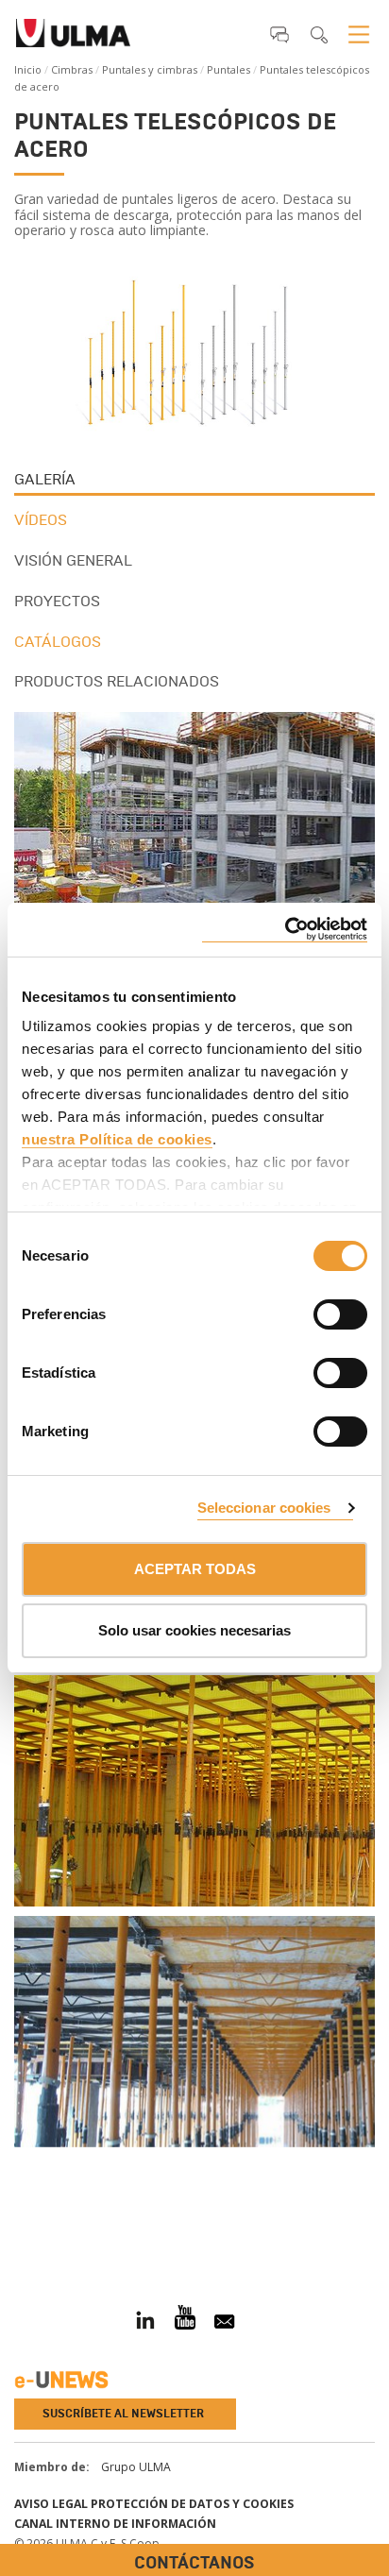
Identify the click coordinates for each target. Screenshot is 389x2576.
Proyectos (57, 601)
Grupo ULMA (136, 2467)
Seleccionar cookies (264, 1508)
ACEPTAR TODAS (195, 1569)
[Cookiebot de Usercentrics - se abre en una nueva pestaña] (285, 930)
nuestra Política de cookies (117, 1139)
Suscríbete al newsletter (123, 2414)
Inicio (28, 69)
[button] (279, 34)
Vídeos (41, 520)
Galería (45, 479)
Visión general (73, 560)
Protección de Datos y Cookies (192, 2504)
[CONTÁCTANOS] (14, 2225)
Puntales (228, 69)
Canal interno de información (115, 2524)
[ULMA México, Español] (73, 39)
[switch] (317, 1312)
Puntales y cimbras (150, 69)
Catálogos (58, 642)
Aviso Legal (51, 2504)
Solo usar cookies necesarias (194, 1630)
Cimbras (72, 69)
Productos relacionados (117, 681)
